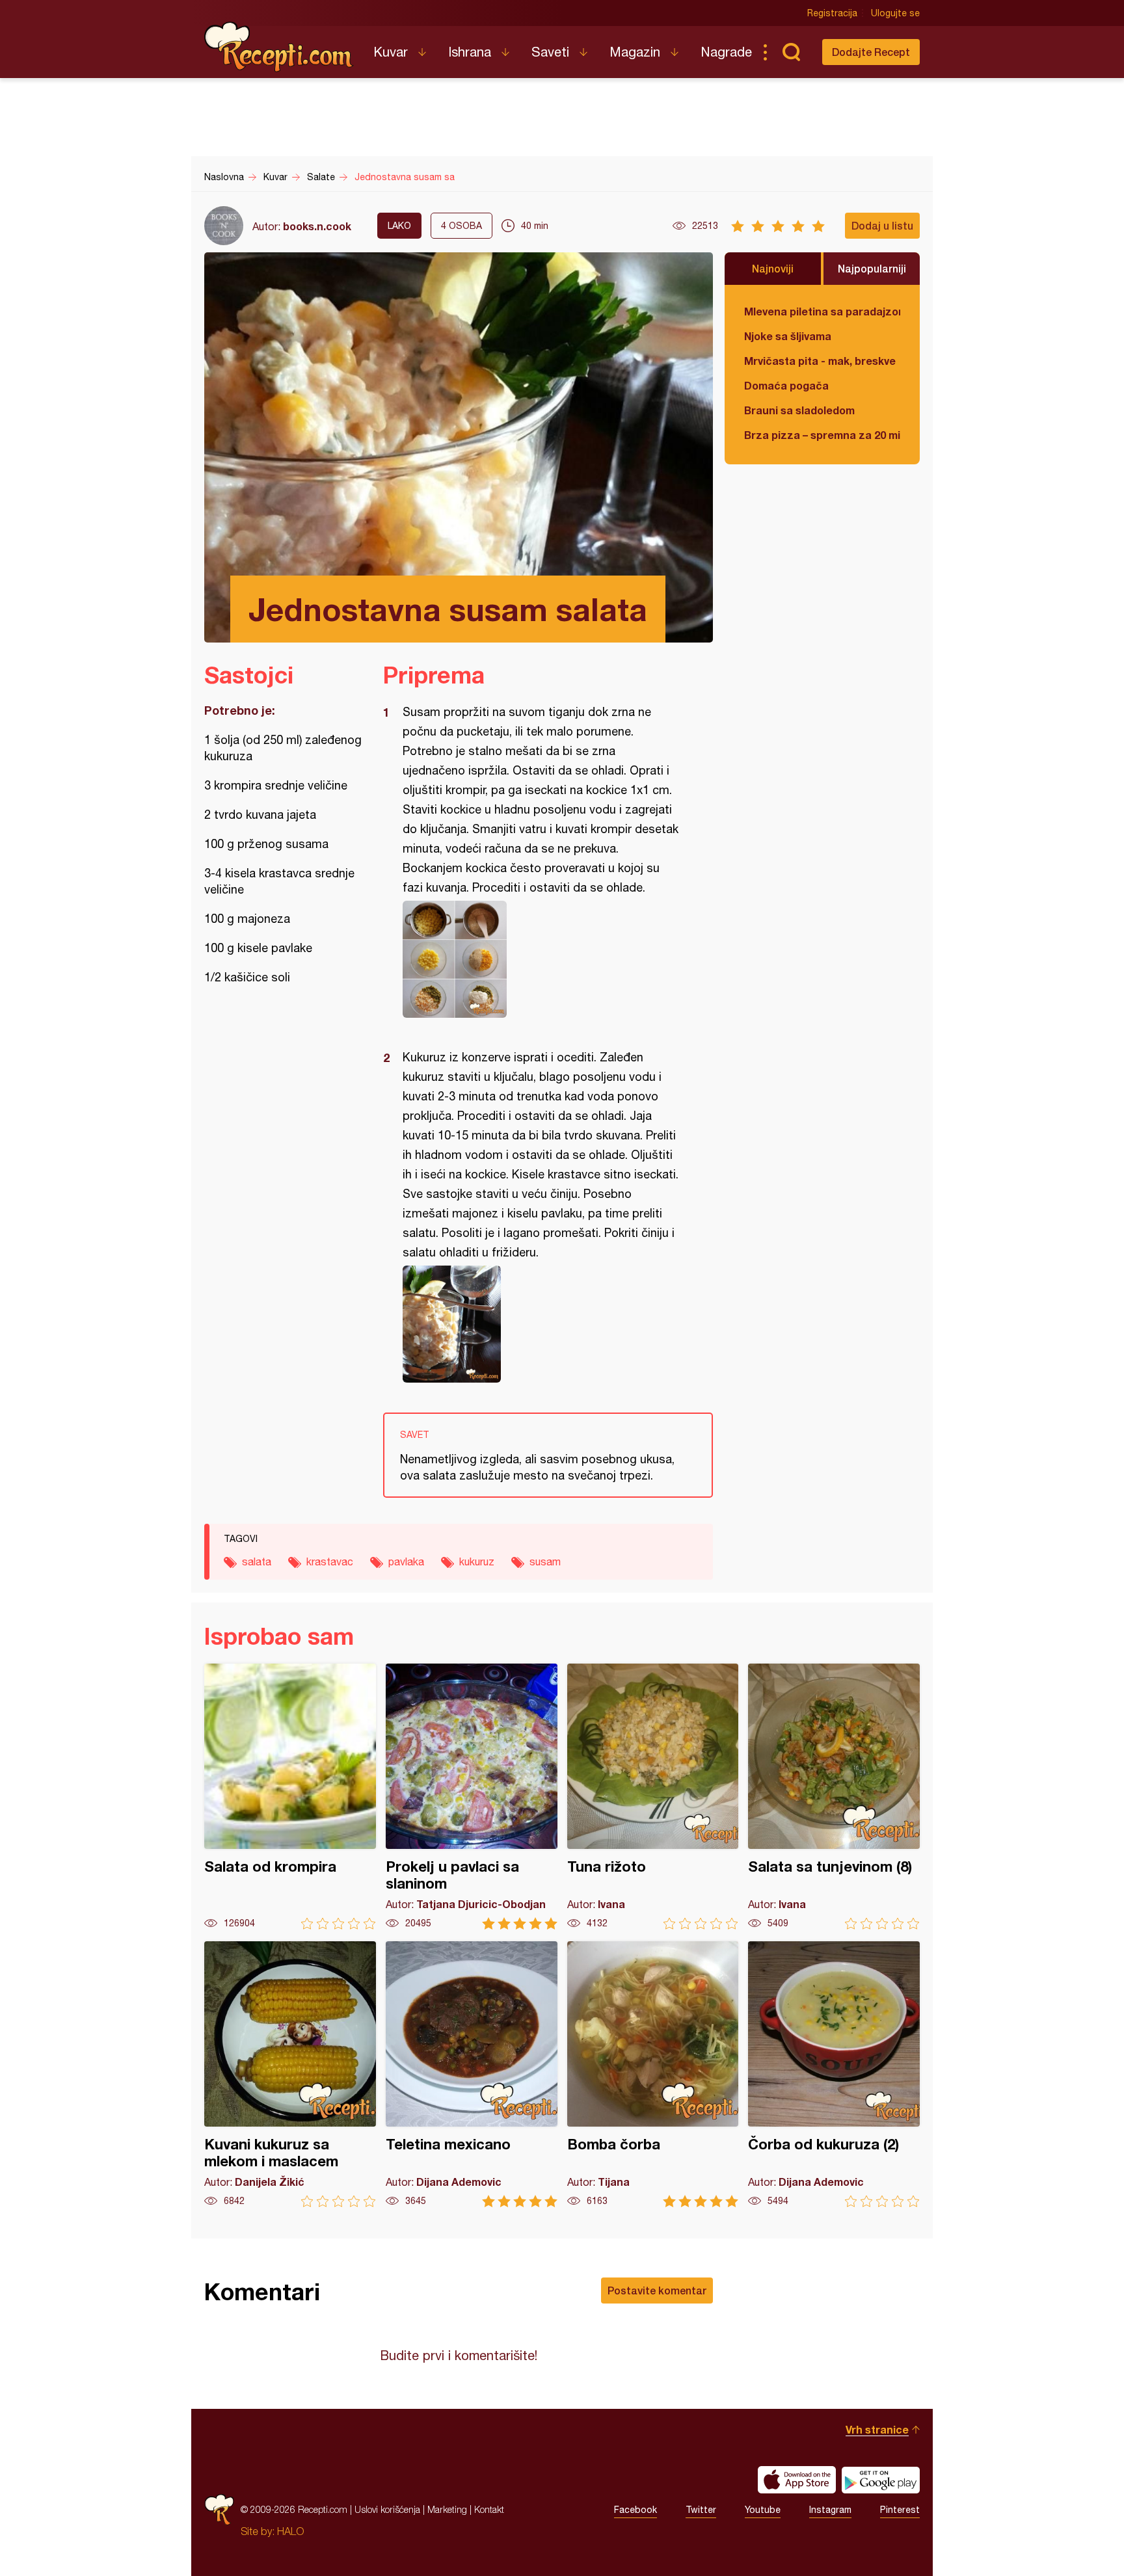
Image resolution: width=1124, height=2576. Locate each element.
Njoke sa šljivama (788, 336)
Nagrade (726, 52)
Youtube (763, 2510)
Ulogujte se (895, 13)
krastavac (330, 1561)
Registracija (832, 13)
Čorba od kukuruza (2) (834, 2074)
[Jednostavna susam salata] (542, 959)
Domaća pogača (786, 385)
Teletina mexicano (472, 2074)
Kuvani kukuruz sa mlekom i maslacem (290, 2074)
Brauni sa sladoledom (799, 410)
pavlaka (406, 1561)
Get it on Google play (881, 2480)
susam (545, 1561)
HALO (290, 2531)
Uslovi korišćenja (387, 2509)
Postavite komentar (657, 2290)
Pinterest (900, 2510)
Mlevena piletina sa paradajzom (822, 311)
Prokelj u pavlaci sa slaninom (472, 1797)
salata (257, 1561)
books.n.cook (317, 226)
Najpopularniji (872, 268)
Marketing (447, 2509)
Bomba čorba (653, 2074)
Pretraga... (791, 52)
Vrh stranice (877, 2429)
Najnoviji (773, 268)
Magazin (635, 52)
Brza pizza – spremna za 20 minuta (822, 435)
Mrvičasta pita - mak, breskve (820, 361)
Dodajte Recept (871, 52)
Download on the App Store (797, 2480)
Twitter (701, 2510)
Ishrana (470, 52)
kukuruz (477, 1561)
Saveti (550, 52)
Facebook (636, 2510)
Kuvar (391, 52)
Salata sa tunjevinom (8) (834, 1797)
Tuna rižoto (653, 1797)
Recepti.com (279, 47)
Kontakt (489, 2509)
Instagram (830, 2510)
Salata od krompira (290, 1797)
